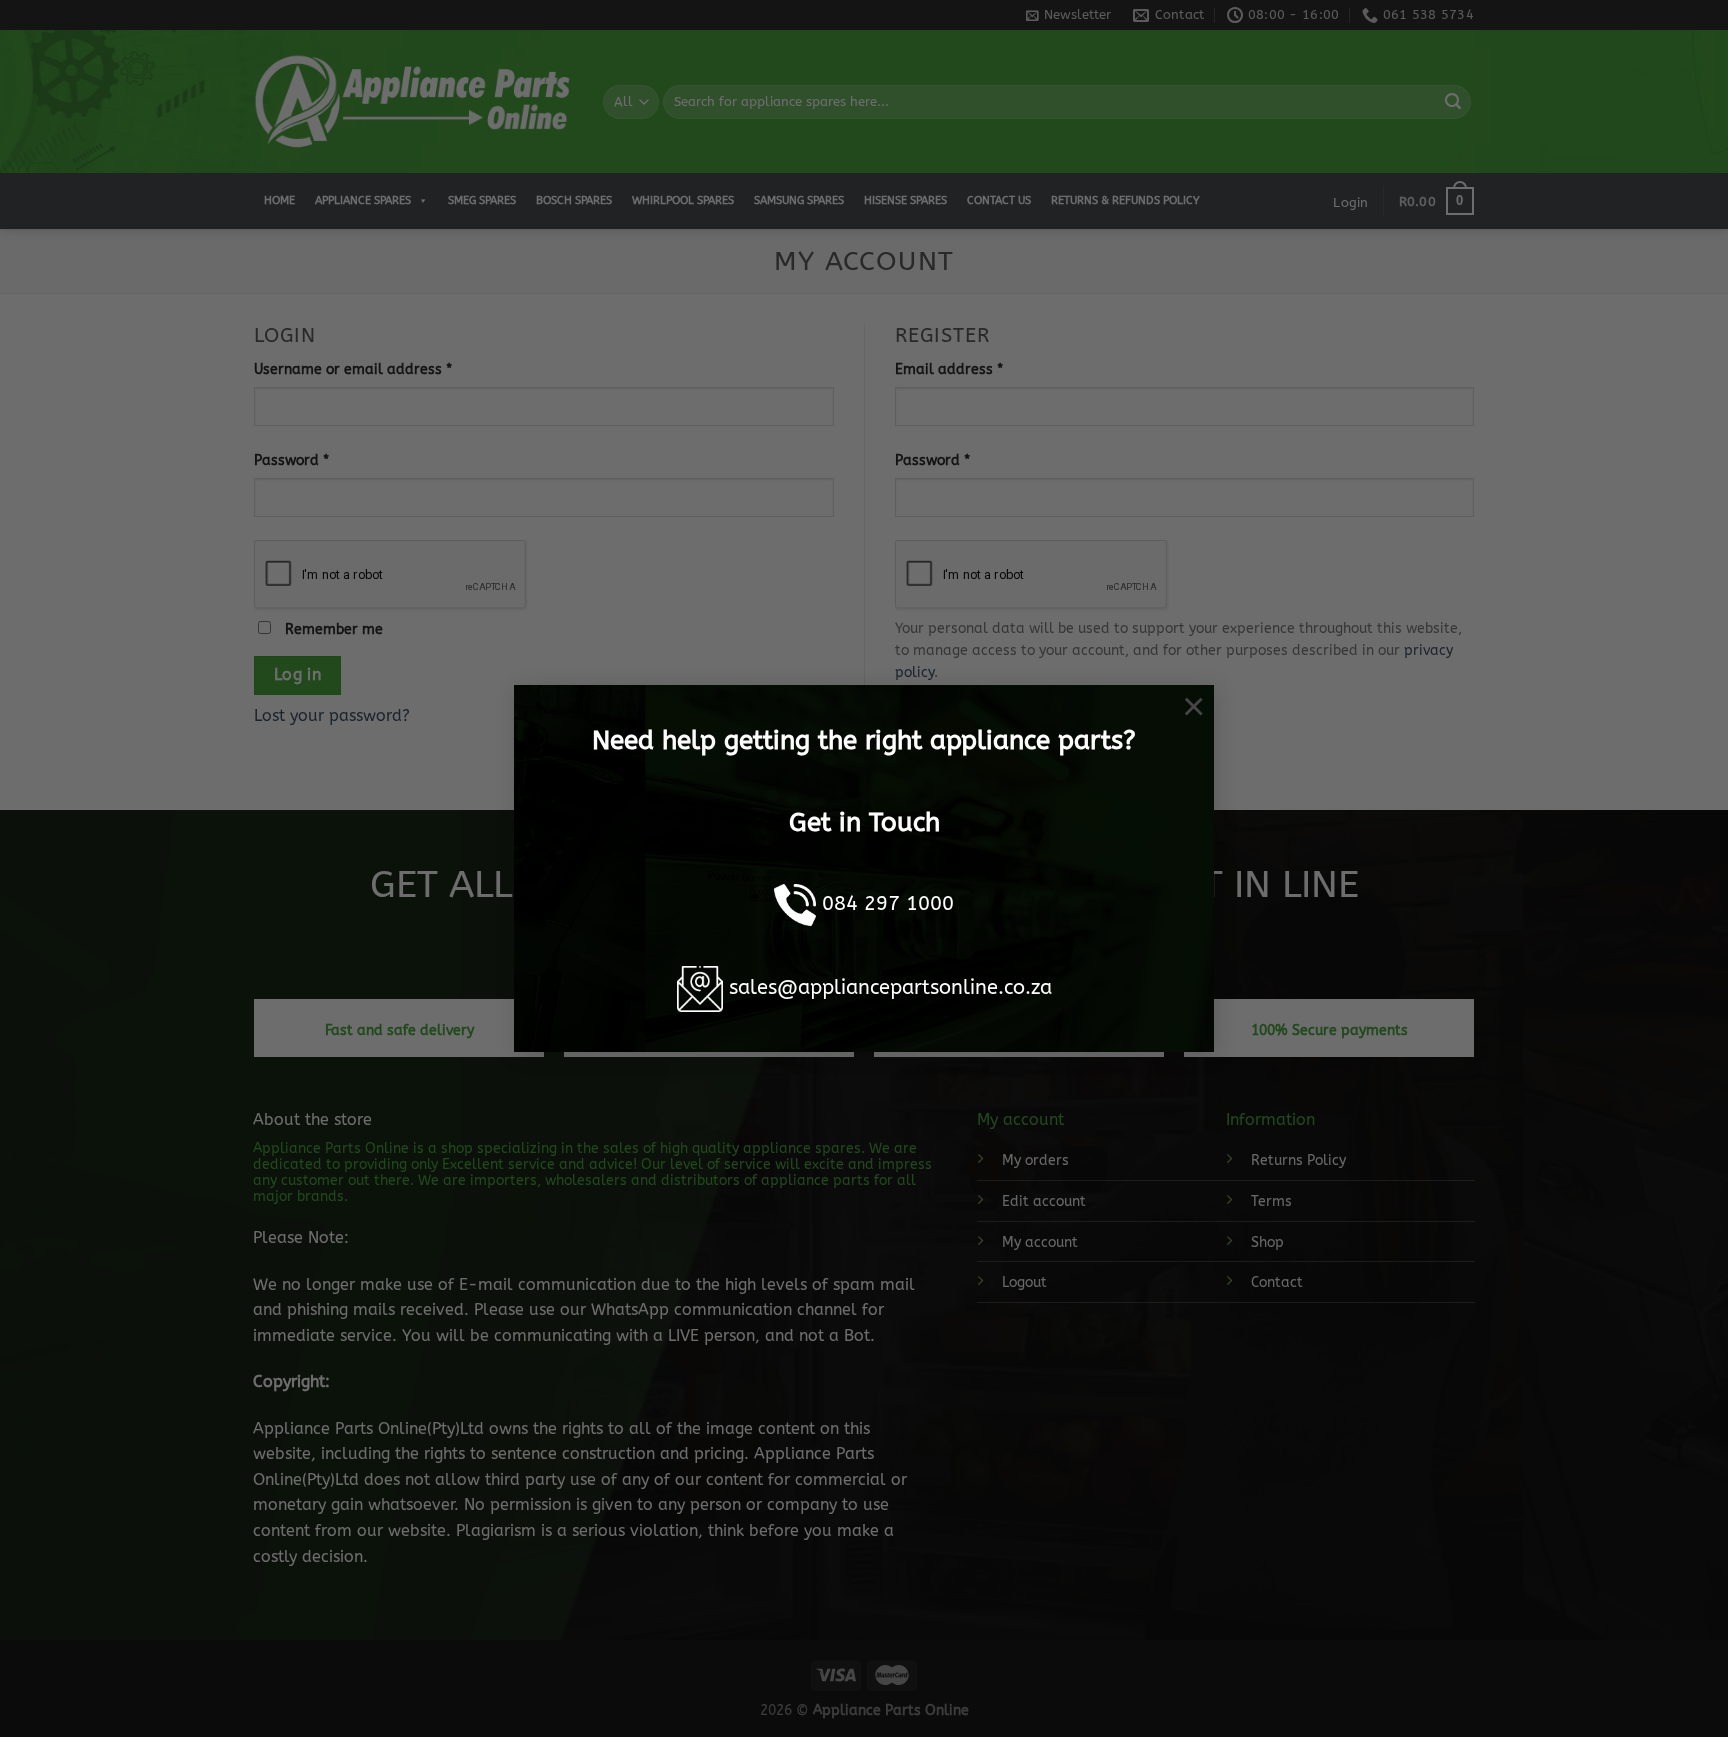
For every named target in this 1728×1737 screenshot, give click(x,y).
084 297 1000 (888, 903)
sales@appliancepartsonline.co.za (890, 987)
